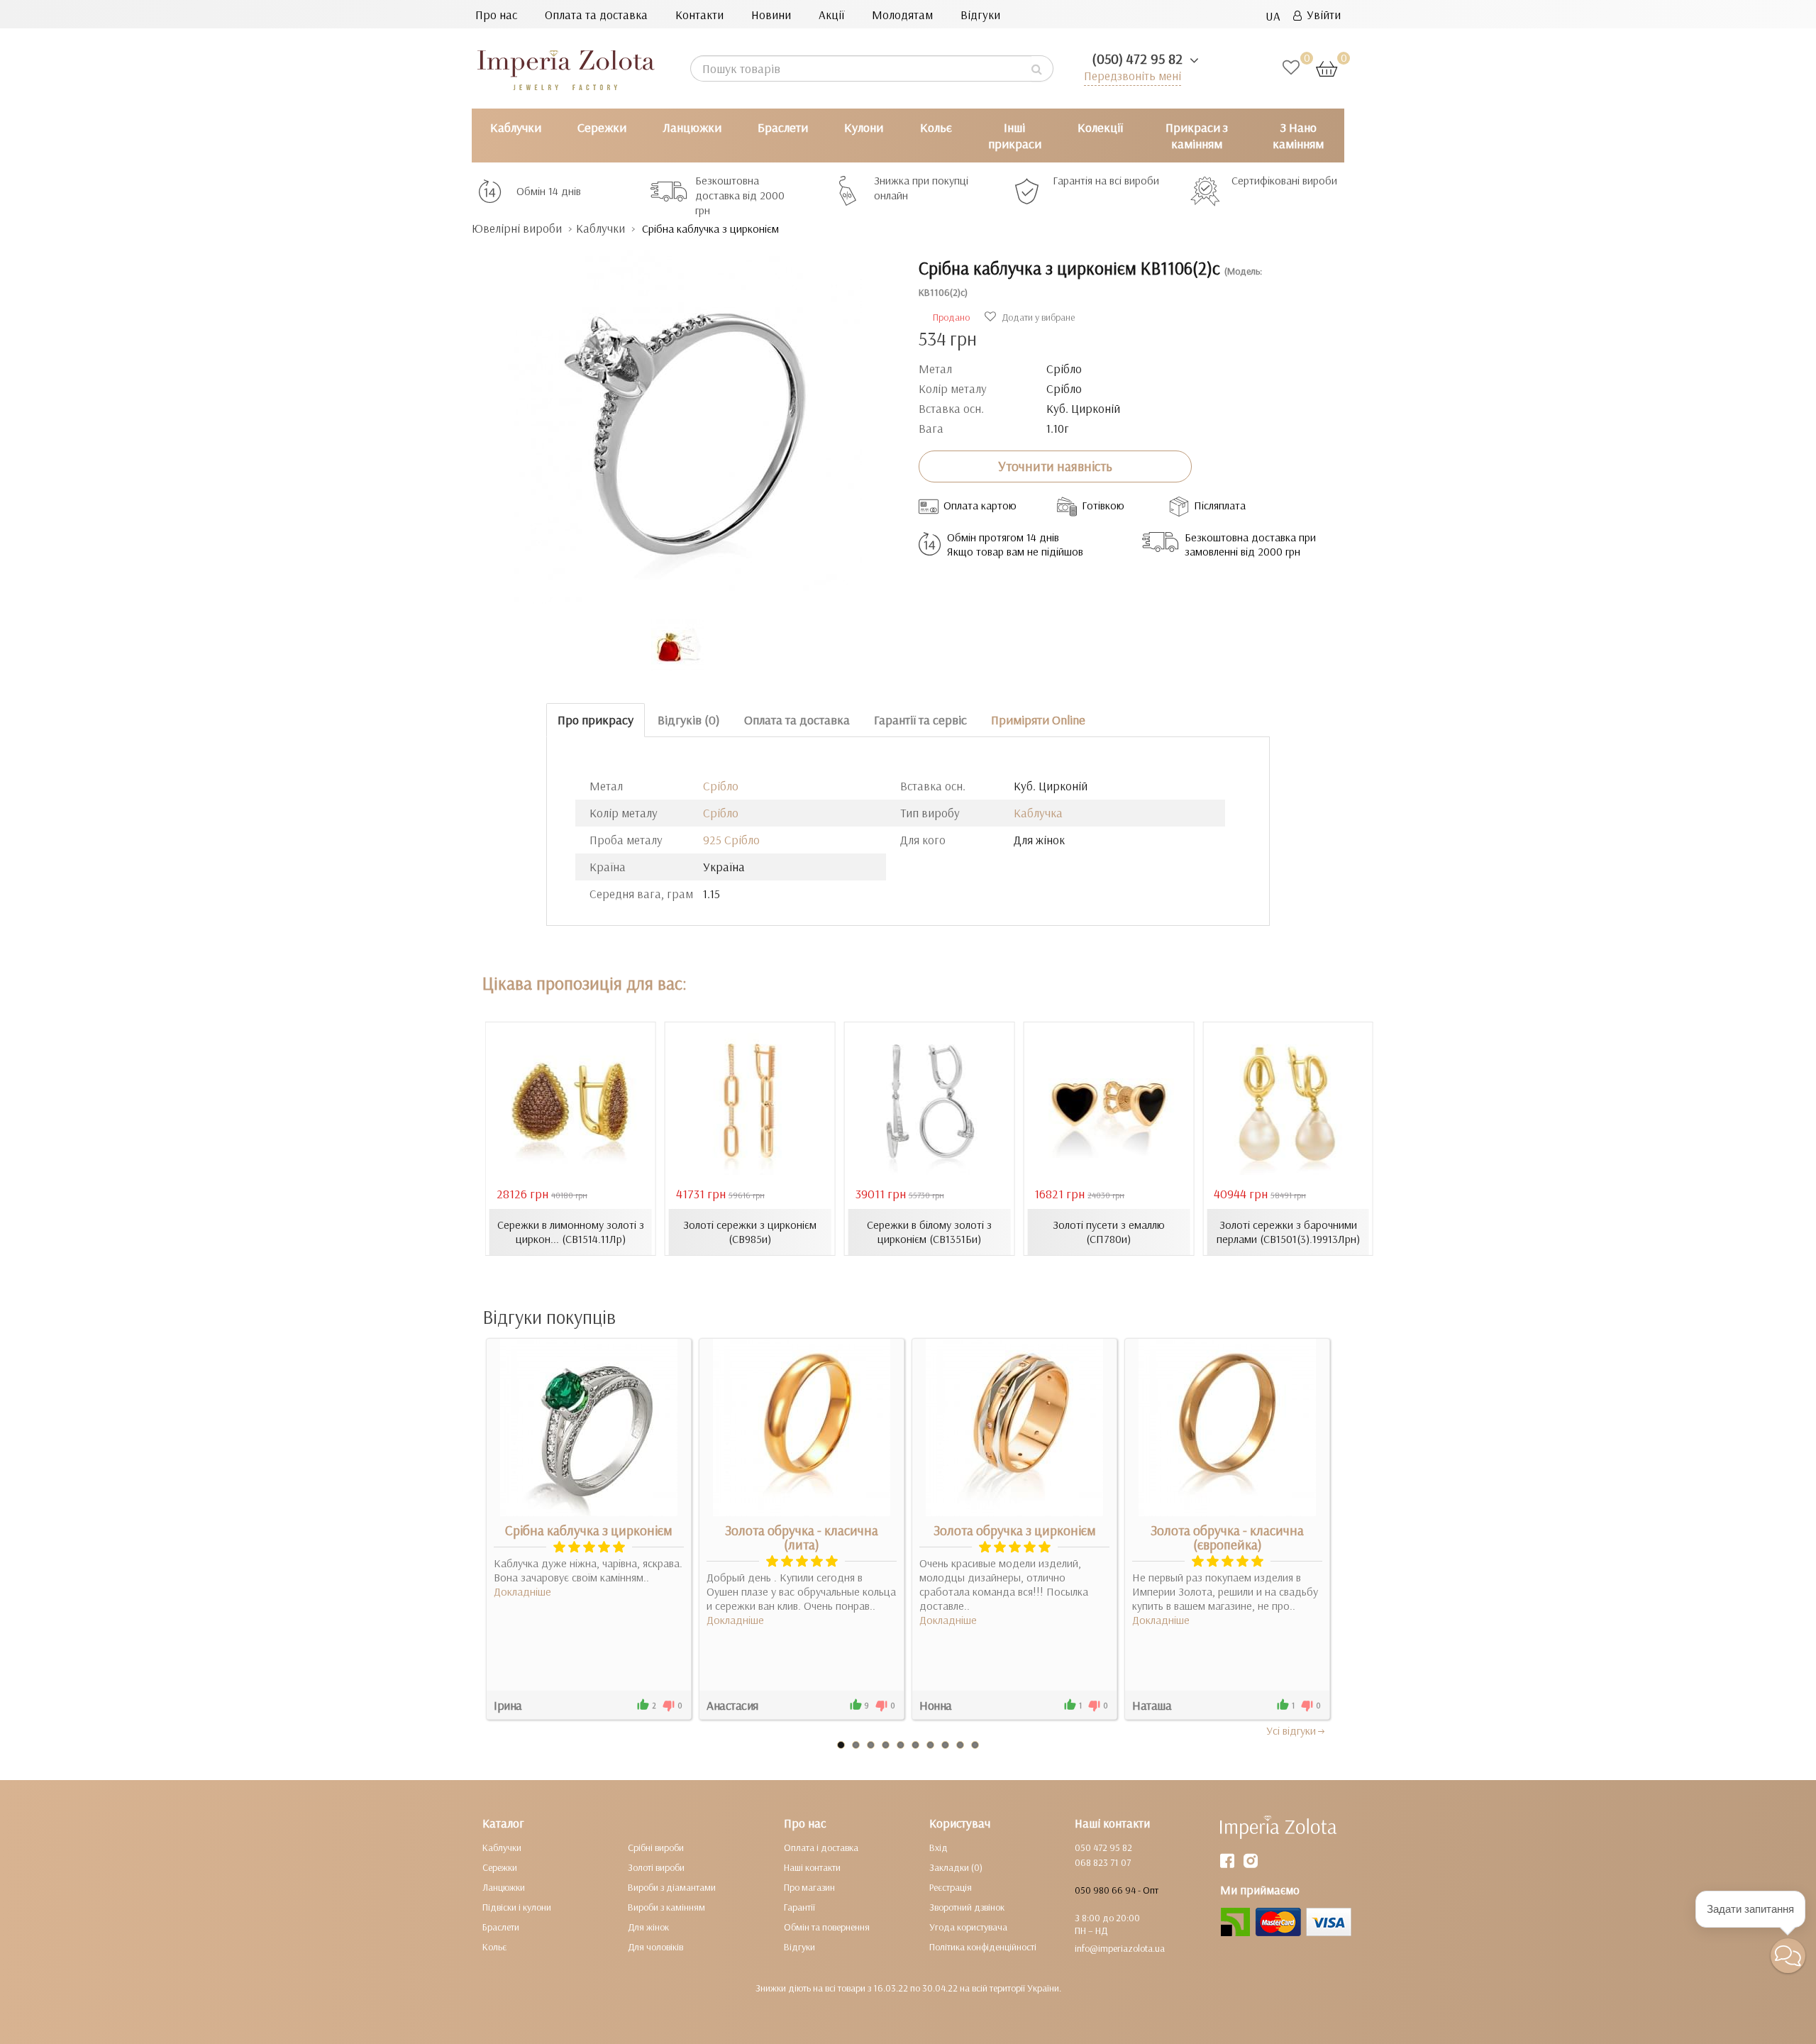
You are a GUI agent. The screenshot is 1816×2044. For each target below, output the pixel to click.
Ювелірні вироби (517, 228)
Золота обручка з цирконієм (1015, 1530)
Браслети (783, 127)
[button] (1788, 1956)
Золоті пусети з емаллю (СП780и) (1109, 1232)
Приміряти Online (1038, 720)
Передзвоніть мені (1133, 76)
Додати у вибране (1037, 317)
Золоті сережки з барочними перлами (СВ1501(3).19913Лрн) (1288, 1232)
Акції (831, 15)
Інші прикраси (1015, 136)
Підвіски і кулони (517, 1907)
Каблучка (1038, 813)
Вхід (939, 1847)
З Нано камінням (1298, 136)
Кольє (936, 127)
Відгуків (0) (689, 720)
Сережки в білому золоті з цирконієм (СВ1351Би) (929, 1232)
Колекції (1100, 127)
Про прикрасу (596, 720)
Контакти (699, 15)
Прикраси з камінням (1197, 136)
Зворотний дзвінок (967, 1907)
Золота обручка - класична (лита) (802, 1537)
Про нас (496, 15)
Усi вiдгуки (1291, 1730)
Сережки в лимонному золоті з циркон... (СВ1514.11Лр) (571, 1232)
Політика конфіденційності (983, 1947)
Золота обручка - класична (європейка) (1227, 1537)
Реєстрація (951, 1887)
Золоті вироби (656, 1867)
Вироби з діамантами (672, 1887)
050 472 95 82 (1103, 1847)
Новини (771, 15)
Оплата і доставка (821, 1847)
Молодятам (902, 15)
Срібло (721, 786)
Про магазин (809, 1887)
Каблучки (516, 127)
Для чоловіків (655, 1947)
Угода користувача (968, 1927)
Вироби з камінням (666, 1907)
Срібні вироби (656, 1847)
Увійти (1321, 15)
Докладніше (522, 1591)
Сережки (602, 127)
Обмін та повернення (827, 1927)
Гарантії (799, 1907)
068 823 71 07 (1103, 1862)
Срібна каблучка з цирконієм (589, 1530)
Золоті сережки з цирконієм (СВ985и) (750, 1232)
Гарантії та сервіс (920, 720)
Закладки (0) (956, 1867)
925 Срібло (731, 840)
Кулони (864, 127)
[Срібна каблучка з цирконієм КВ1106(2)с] (685, 420)
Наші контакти (812, 1867)
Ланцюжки (692, 127)
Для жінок (648, 1927)
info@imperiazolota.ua (1120, 1948)
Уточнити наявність (1055, 466)
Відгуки (980, 15)
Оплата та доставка (596, 15)
